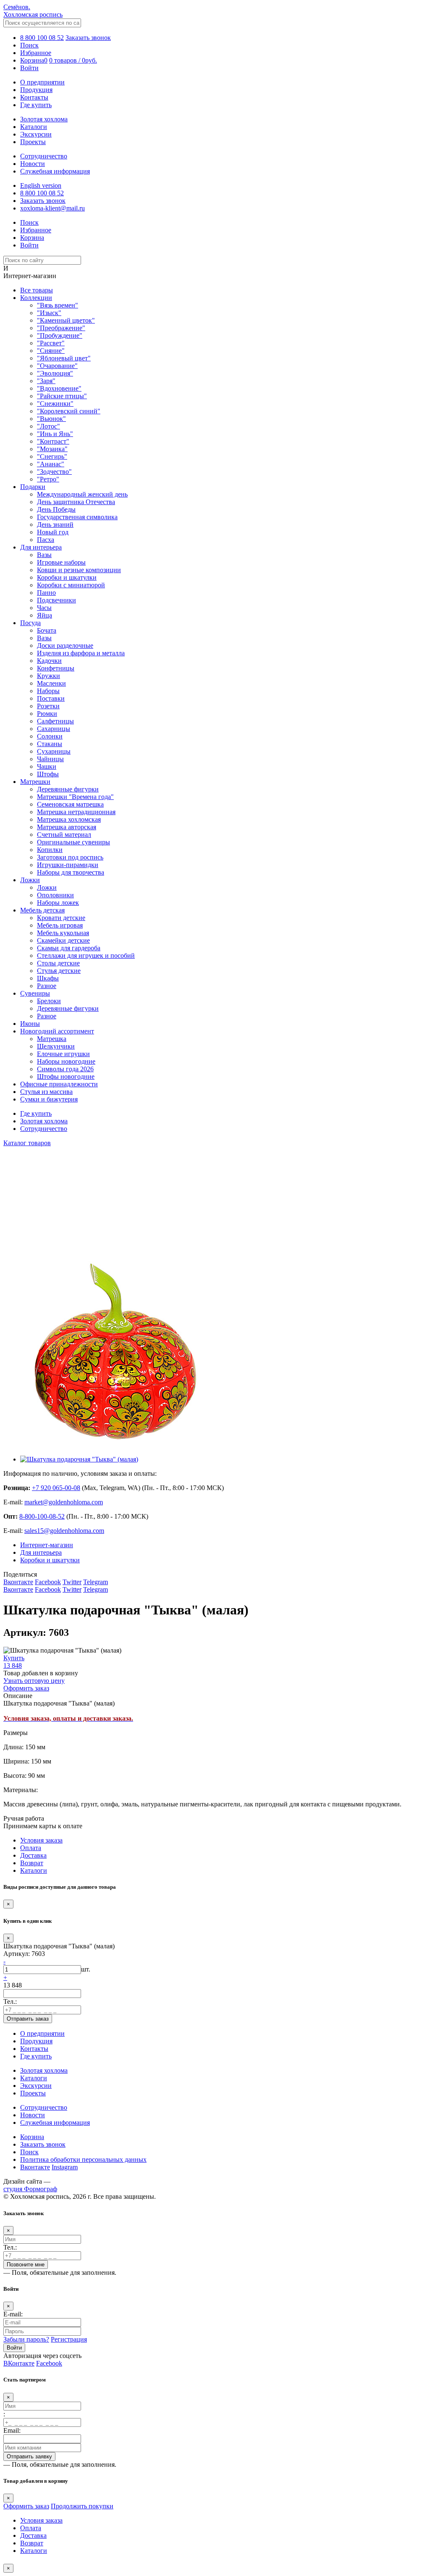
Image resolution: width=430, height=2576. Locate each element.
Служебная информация (55, 171)
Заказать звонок (88, 38)
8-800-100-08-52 (42, 1516)
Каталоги (34, 127)
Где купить (36, 105)
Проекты (33, 142)
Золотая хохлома (44, 119)
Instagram (65, 2167)
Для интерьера (41, 1552)
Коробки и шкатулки (50, 1560)
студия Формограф (30, 2189)
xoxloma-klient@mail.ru (52, 208)
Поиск (29, 2152)
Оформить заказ (26, 2506)
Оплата (31, 1848)
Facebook (48, 1582)
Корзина (32, 2137)
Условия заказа (41, 1840)
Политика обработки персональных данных (83, 2159)
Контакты (34, 97)
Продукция (36, 90)
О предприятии (42, 82)
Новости (33, 164)
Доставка (33, 1855)
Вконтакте (18, 1582)
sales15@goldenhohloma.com (64, 1531)
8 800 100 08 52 (42, 38)
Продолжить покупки (82, 2506)
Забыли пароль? (26, 2339)
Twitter (72, 1582)
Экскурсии (36, 134)
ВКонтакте (19, 2363)
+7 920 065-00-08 (56, 1488)
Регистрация (69, 2339)
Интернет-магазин (47, 1545)
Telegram (96, 1582)
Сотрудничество (44, 156)
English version (41, 185)
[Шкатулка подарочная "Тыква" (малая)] (117, 1445)
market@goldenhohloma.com (64, 1502)
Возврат (32, 1863)
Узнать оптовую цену (34, 1681)
